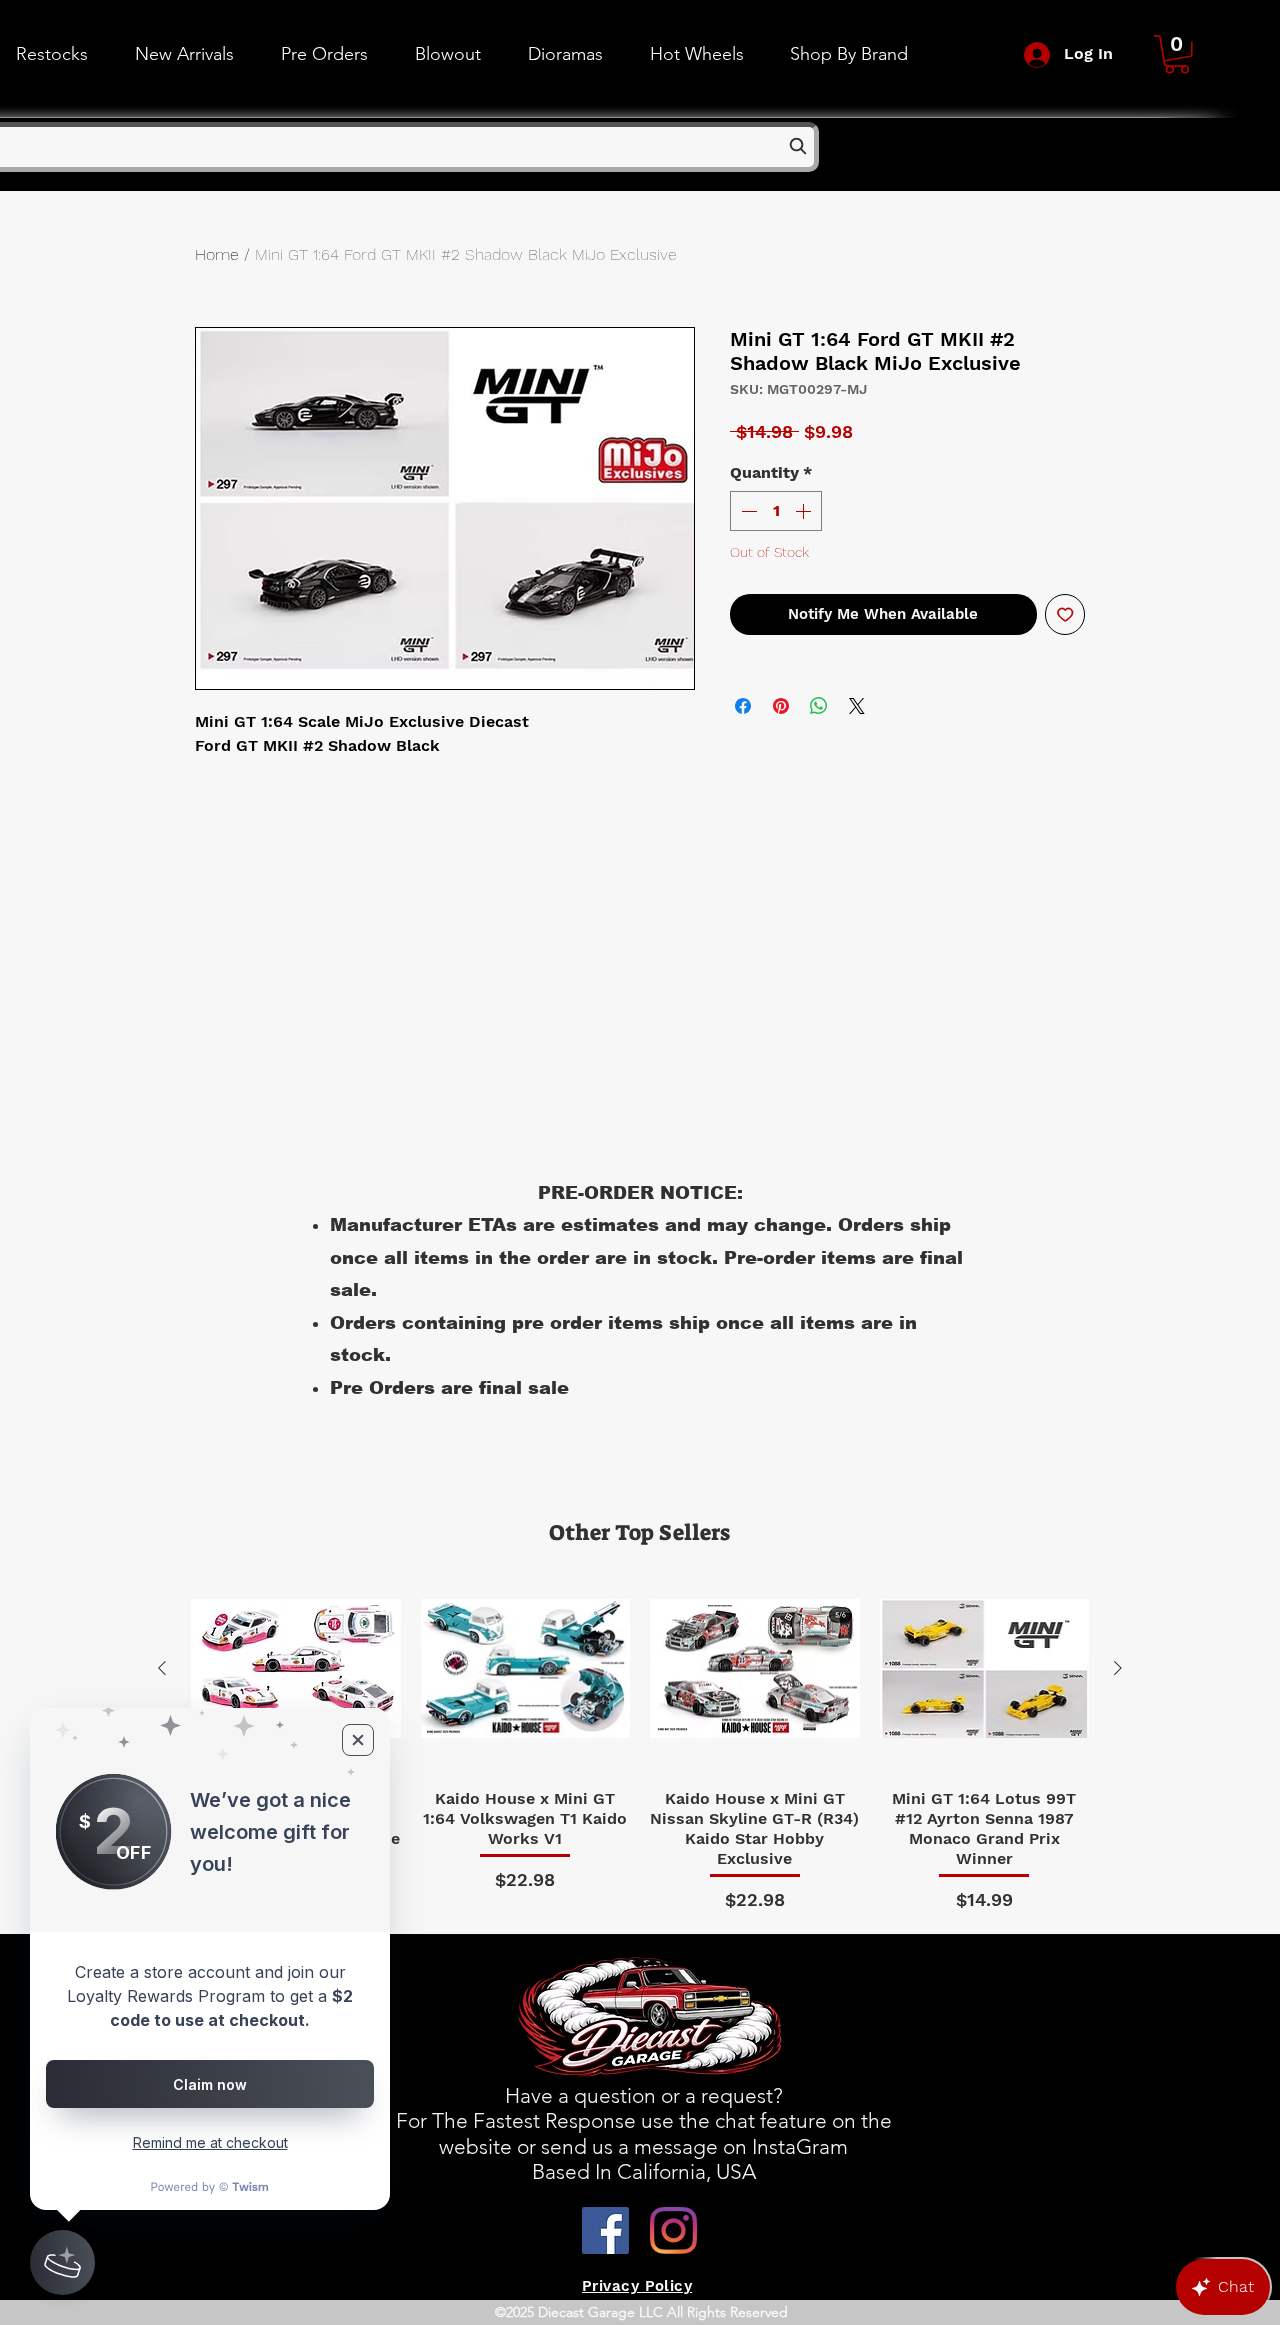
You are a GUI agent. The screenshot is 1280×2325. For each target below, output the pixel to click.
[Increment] (805, 511)
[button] (696, 54)
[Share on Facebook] (743, 706)
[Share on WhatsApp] (819, 706)
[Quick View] (296, 1669)
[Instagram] (673, 2230)
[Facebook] (605, 2230)
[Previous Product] (162, 1668)
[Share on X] (857, 706)
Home (217, 254)
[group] (640, 1739)
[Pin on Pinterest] (781, 706)
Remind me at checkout (210, 2142)
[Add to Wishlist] (1065, 614)
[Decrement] (747, 511)
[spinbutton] (776, 511)
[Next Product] (1118, 1668)
